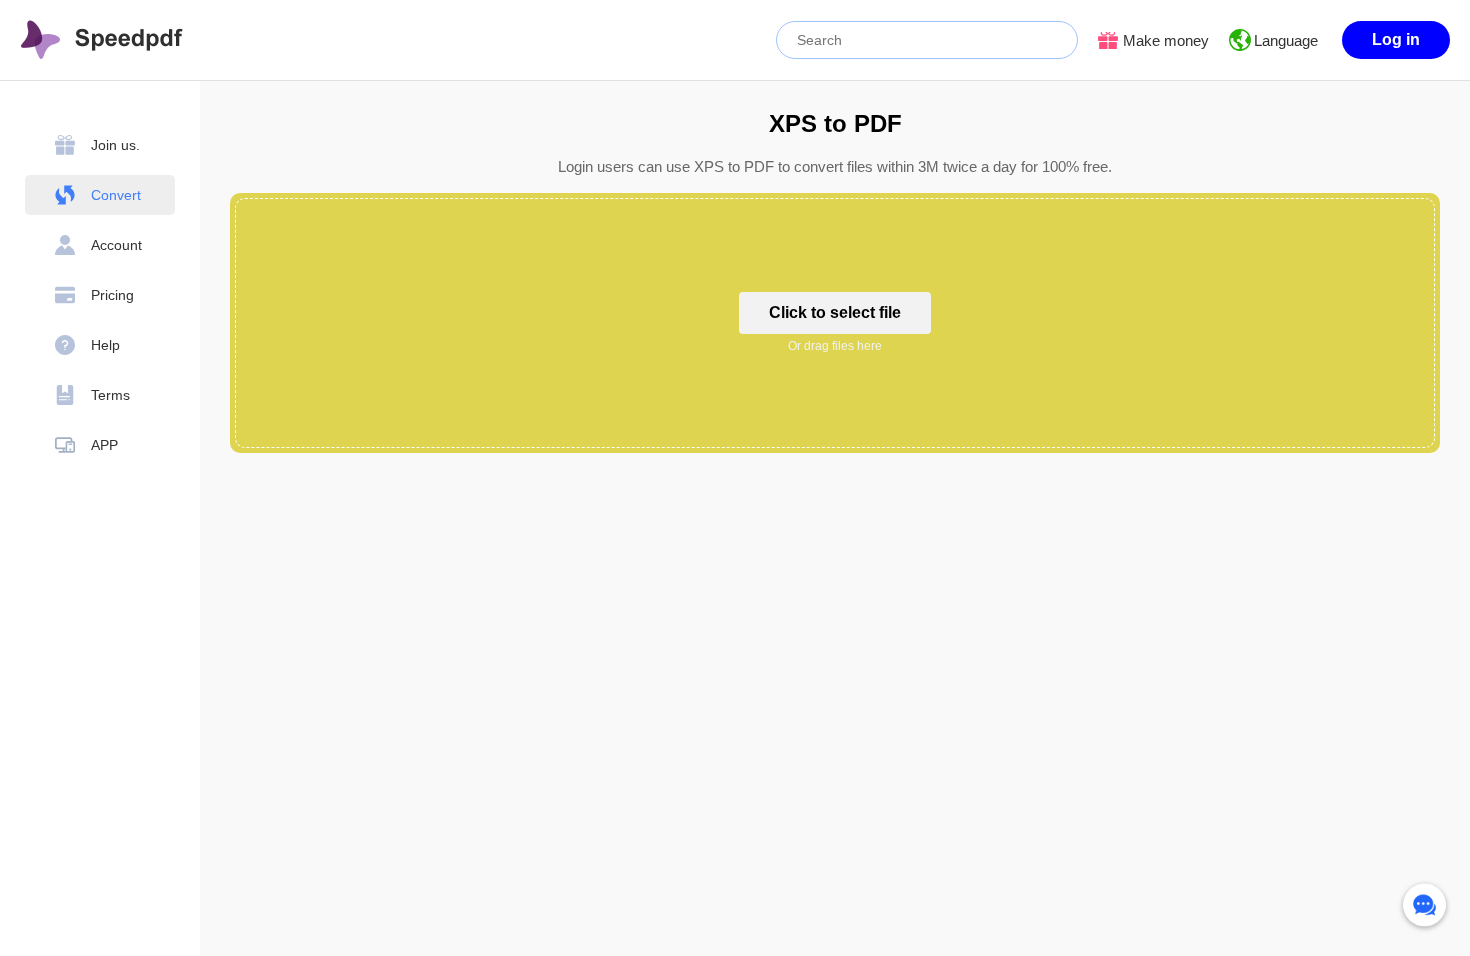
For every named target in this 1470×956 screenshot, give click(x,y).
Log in (1396, 39)
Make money (1166, 40)
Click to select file (835, 312)
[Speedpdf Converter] (102, 40)
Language (1286, 40)
